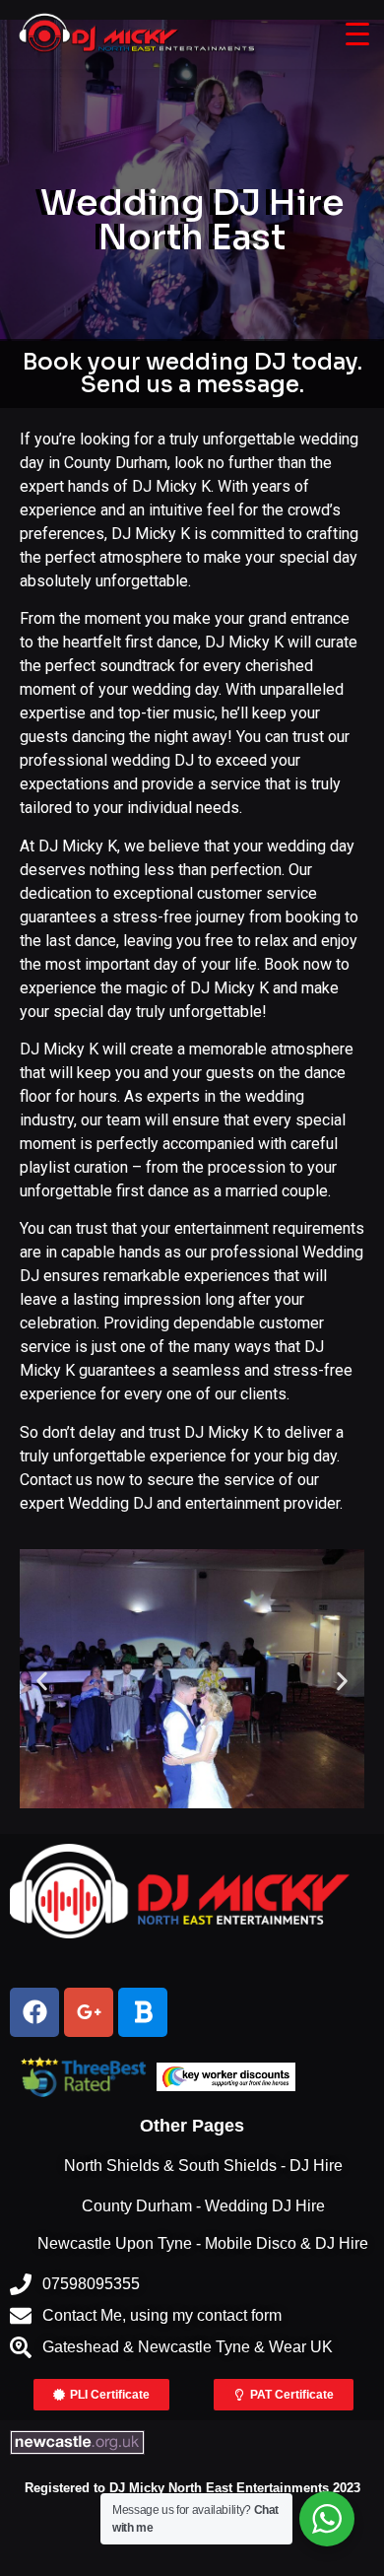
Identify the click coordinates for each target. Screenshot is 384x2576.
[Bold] (143, 2012)
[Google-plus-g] (89, 2012)
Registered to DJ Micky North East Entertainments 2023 (192, 2488)
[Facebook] (34, 2012)
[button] (42, 1682)
